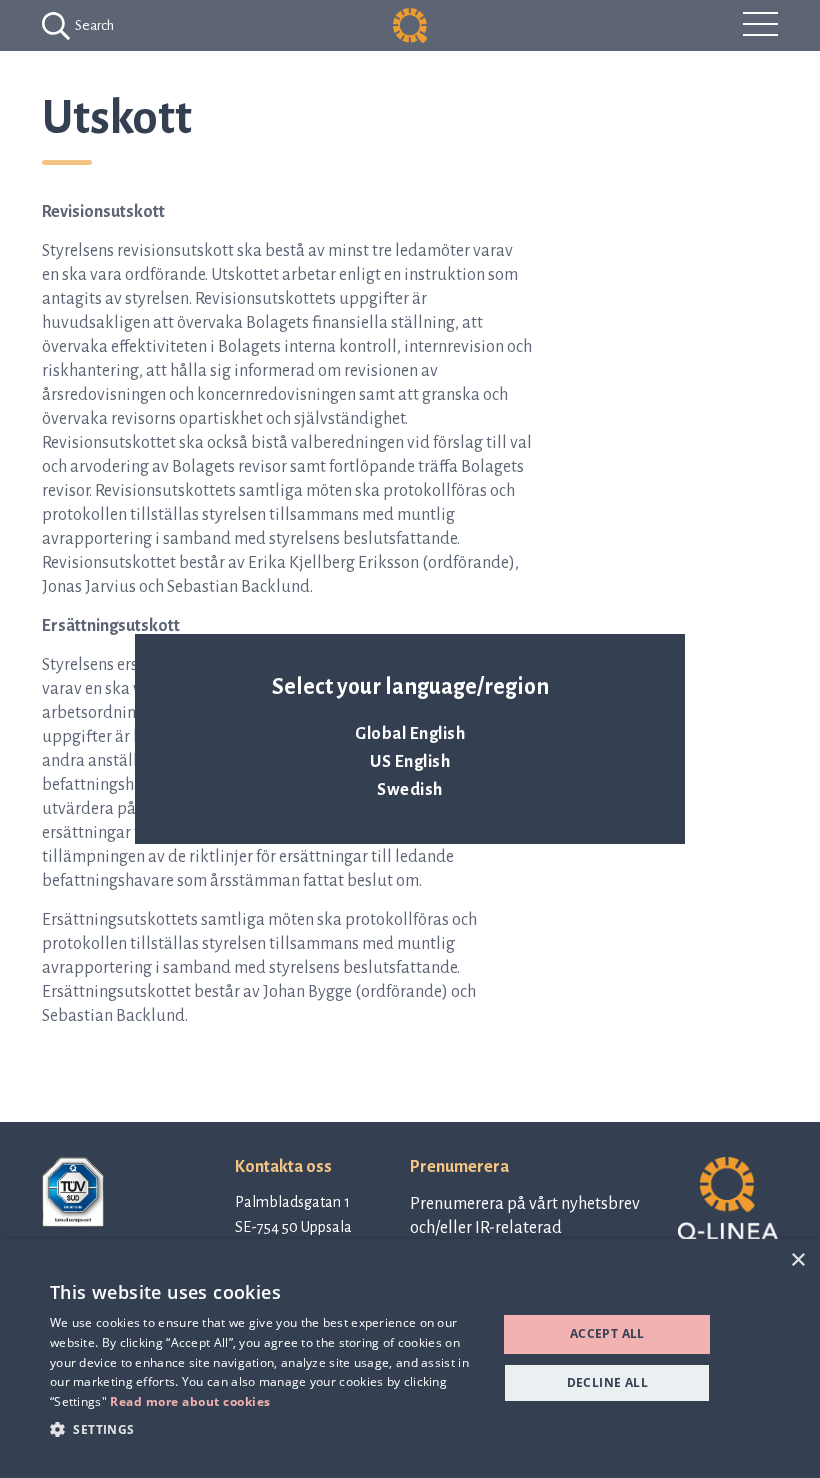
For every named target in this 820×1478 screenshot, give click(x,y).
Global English (410, 734)
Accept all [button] (607, 1333)
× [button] (797, 1260)
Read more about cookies (190, 1401)
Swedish (410, 790)
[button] (267, 1428)
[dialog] (410, 1358)
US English (410, 762)
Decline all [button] (607, 1382)
